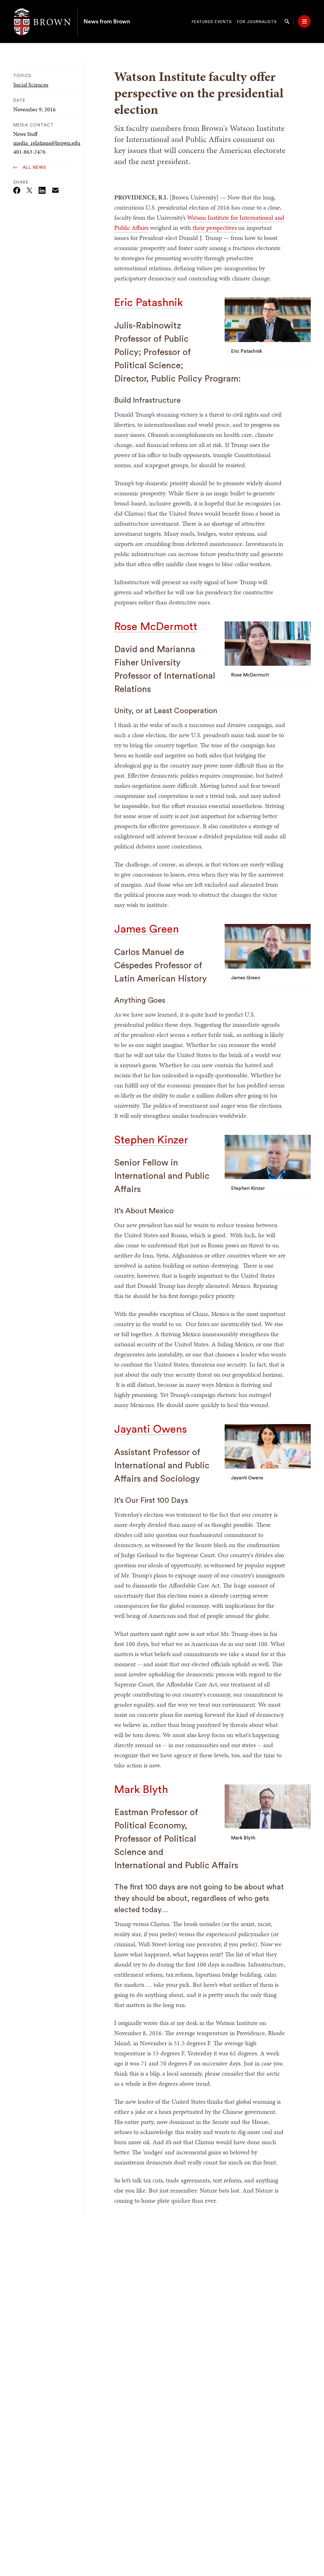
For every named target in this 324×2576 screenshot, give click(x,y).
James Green (146, 929)
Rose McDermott (156, 627)
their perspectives (215, 228)
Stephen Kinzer (151, 1140)
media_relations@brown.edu (47, 143)
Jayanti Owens (151, 1429)
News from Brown (107, 21)
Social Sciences (31, 85)
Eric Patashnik (149, 303)
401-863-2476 (29, 152)
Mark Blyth (141, 1790)
